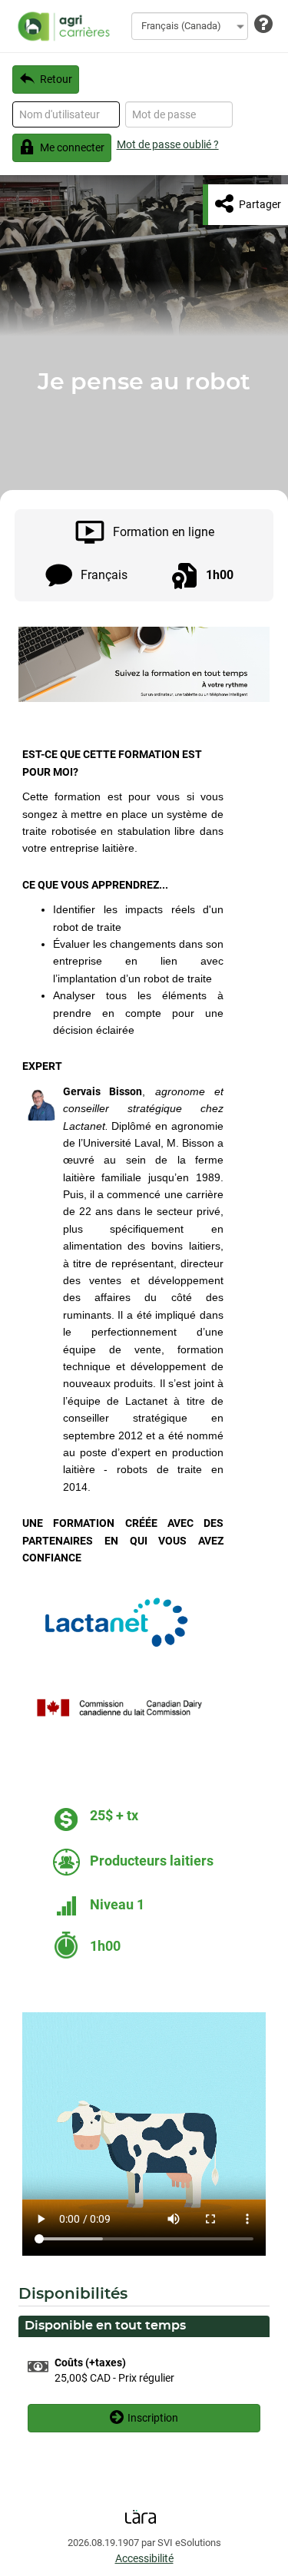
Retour (56, 79)
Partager (260, 204)
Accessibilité (144, 2558)
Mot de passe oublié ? (168, 144)
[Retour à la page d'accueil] (61, 26)
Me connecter (72, 147)
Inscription (153, 2418)
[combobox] (190, 26)
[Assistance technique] (263, 25)
